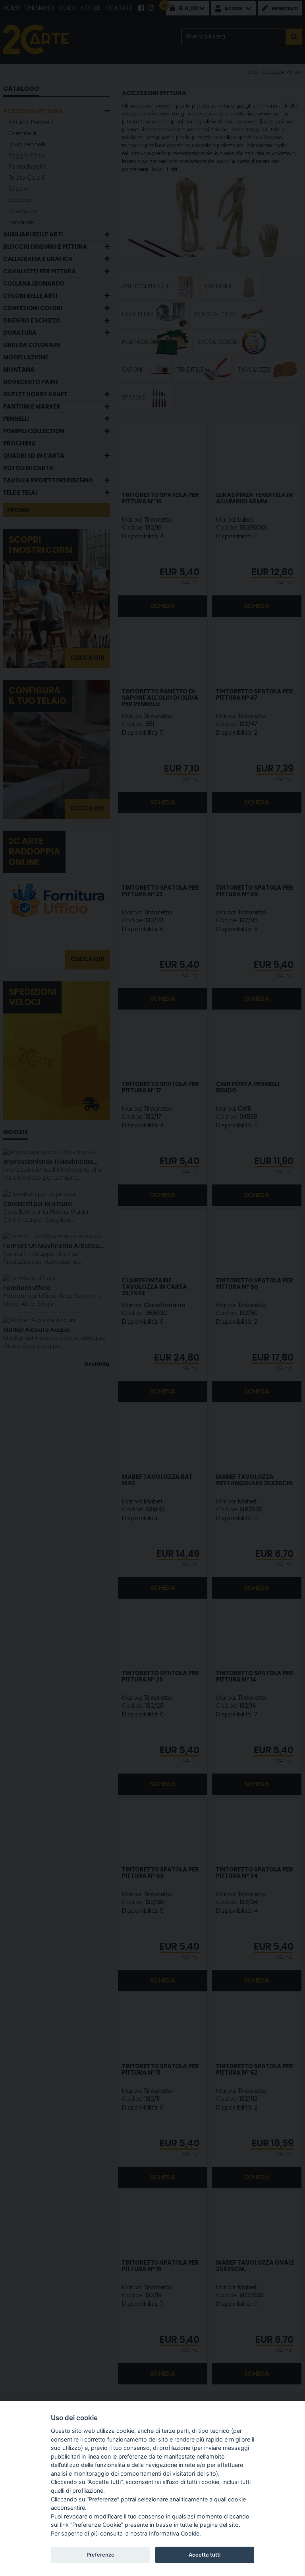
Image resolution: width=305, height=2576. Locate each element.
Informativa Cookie (174, 2533)
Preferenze (100, 2555)
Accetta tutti (205, 2555)
